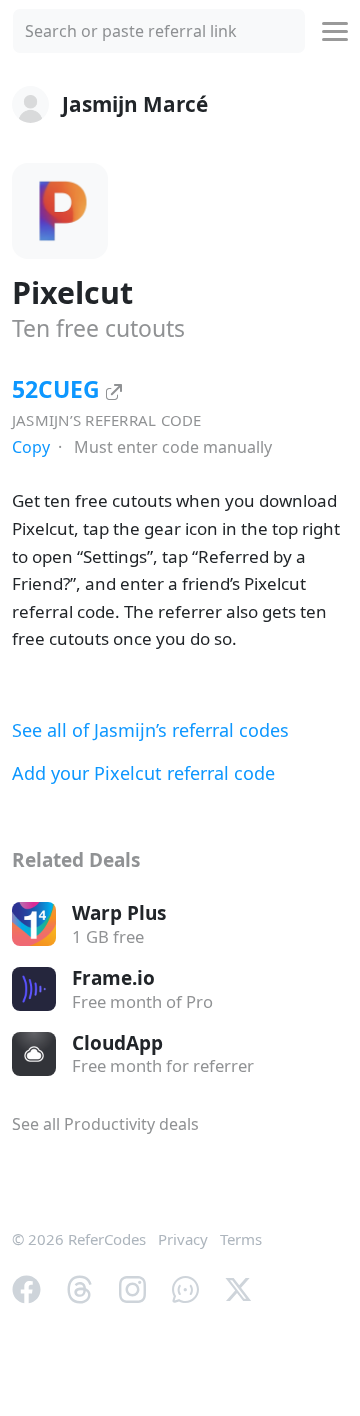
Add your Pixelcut (143, 773)
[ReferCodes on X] (238, 1287)
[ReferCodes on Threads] (79, 1287)
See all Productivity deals (105, 1124)
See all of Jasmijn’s (150, 730)
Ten (98, 328)
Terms (241, 1239)
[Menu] (335, 31)
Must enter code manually (173, 447)
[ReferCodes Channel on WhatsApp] (185, 1287)
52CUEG (59, 389)
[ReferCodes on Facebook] (26, 1287)
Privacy (183, 1239)
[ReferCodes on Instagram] (132, 1287)
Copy (31, 447)
